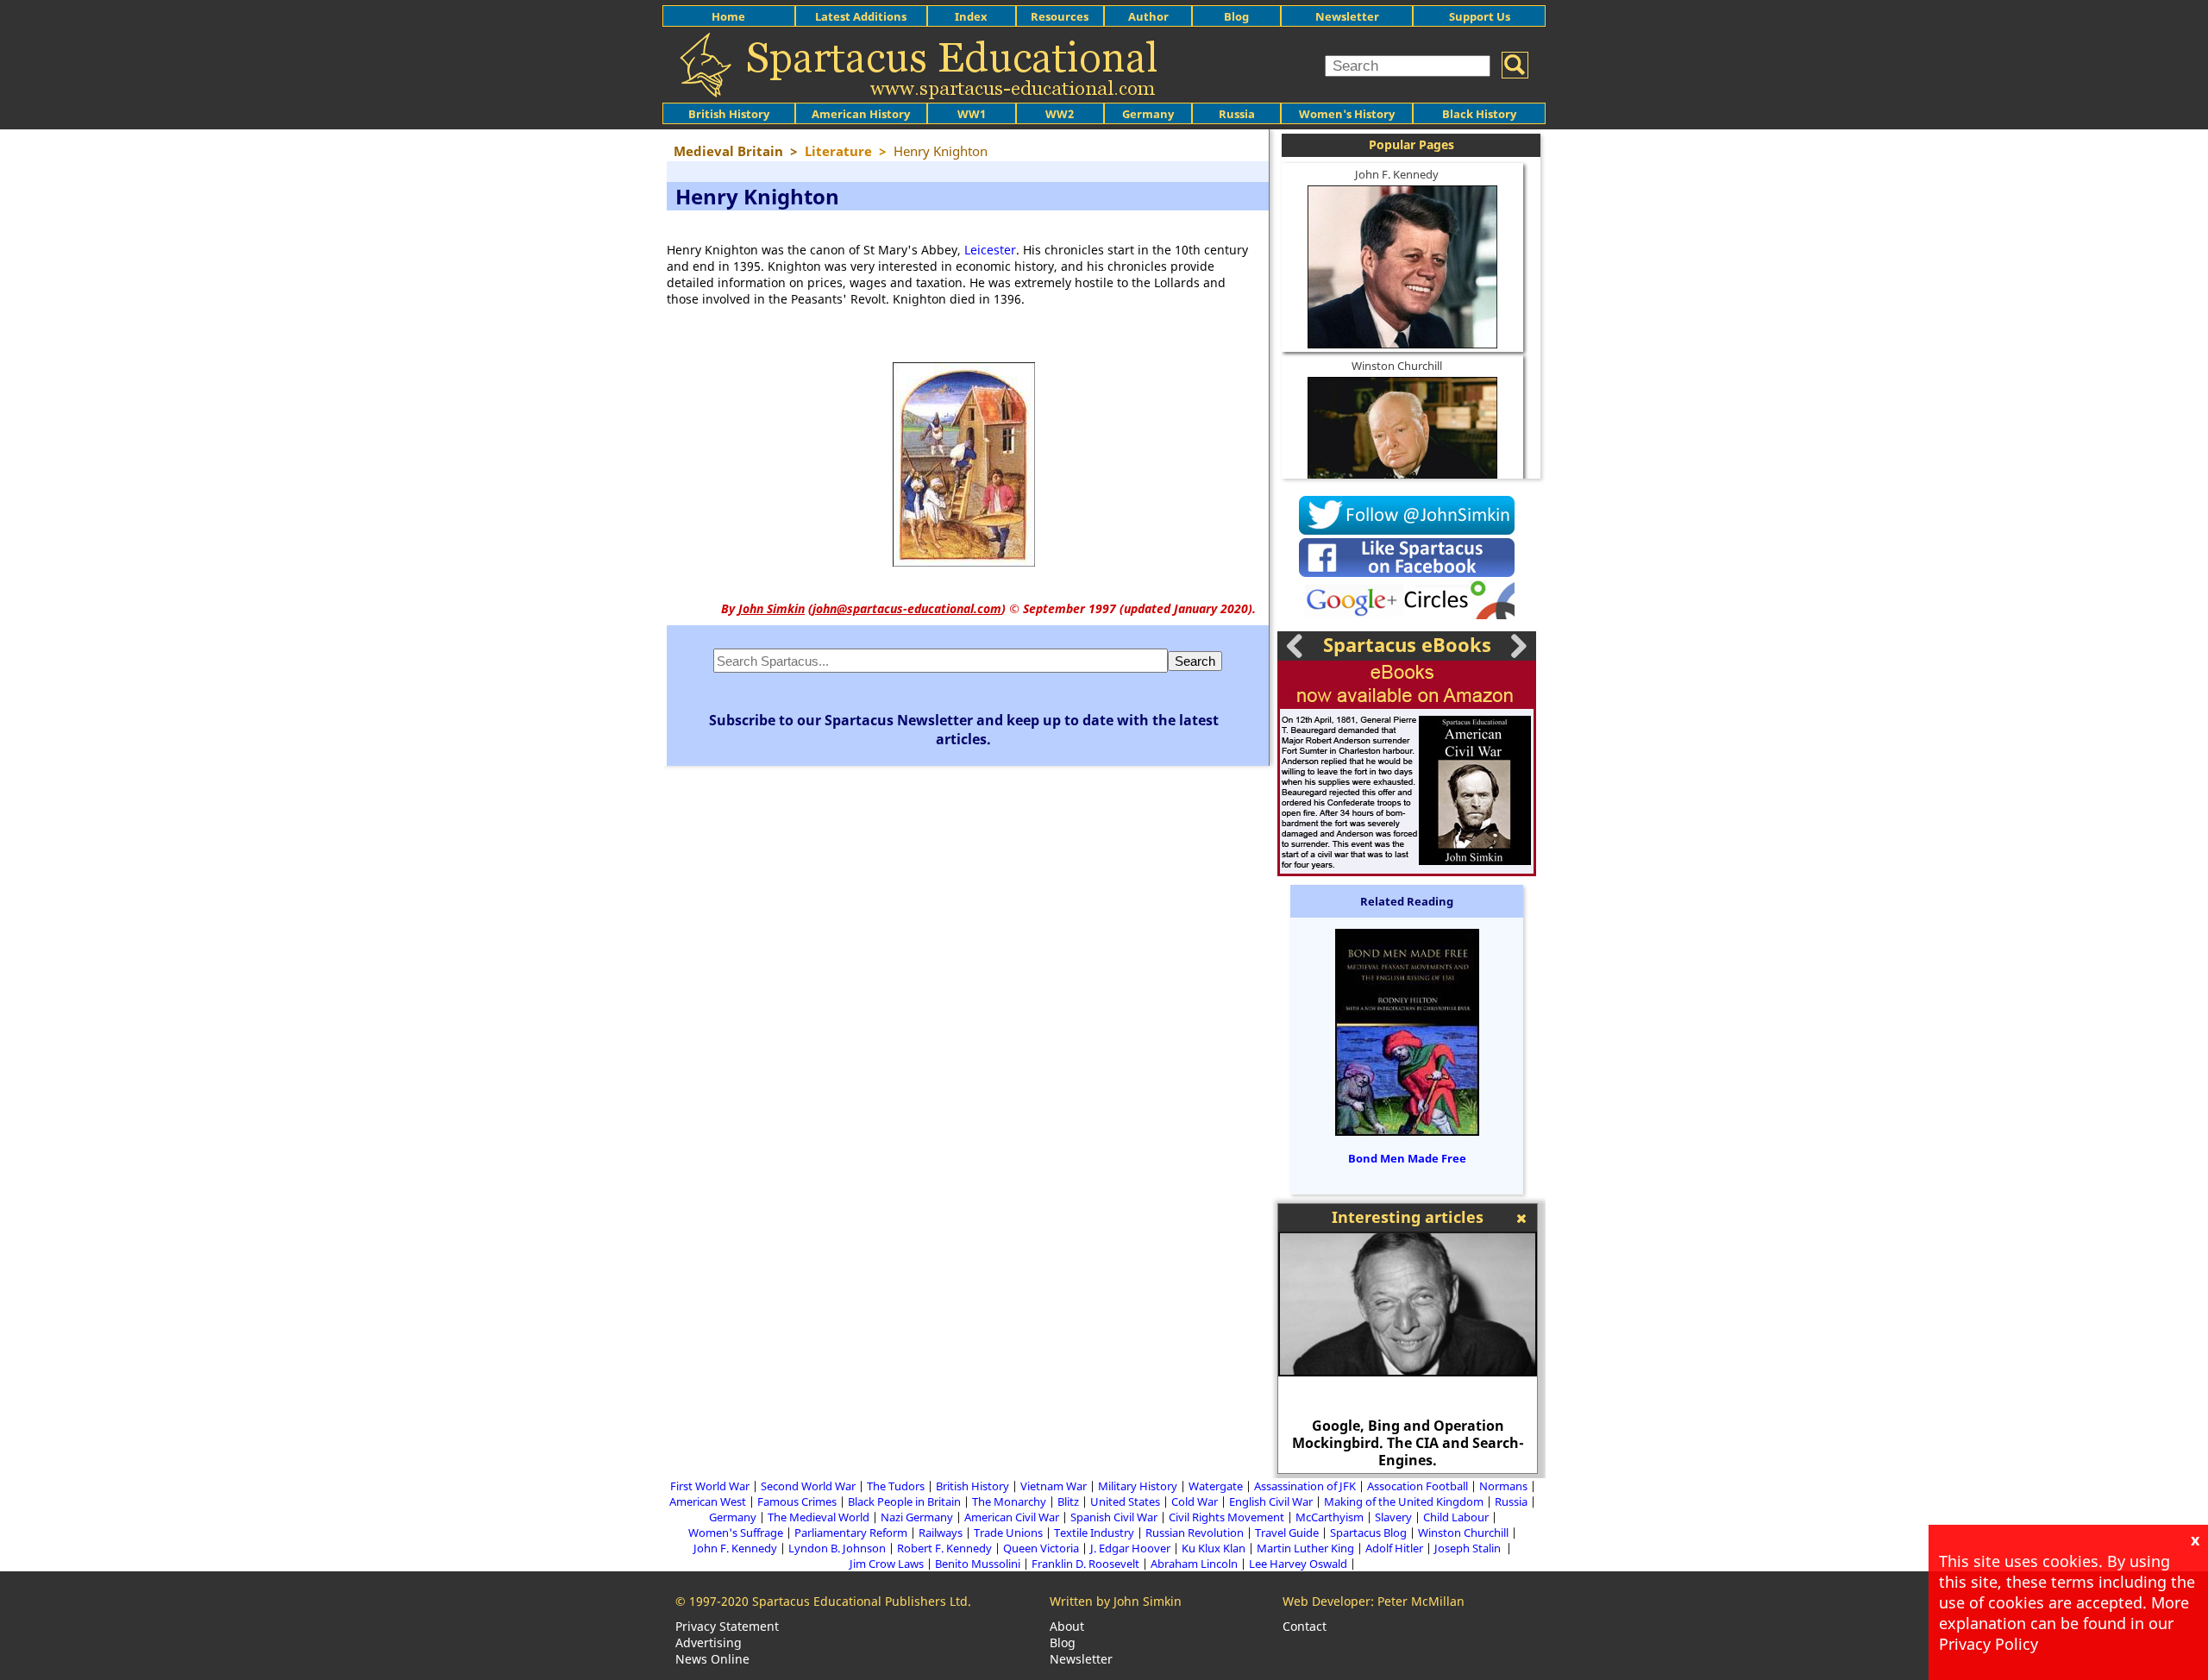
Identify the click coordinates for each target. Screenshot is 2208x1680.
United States (1125, 1501)
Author (1148, 16)
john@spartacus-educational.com (907, 608)
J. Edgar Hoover (1130, 1548)
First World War (710, 1486)
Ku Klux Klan (1214, 1548)
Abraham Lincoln (1194, 1564)
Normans (1503, 1486)
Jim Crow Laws (887, 1564)
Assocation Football (1418, 1486)
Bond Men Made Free (1407, 1158)
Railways (941, 1533)
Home (728, 16)
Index (971, 16)
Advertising (709, 1642)
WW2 (1060, 114)
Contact (1305, 1626)
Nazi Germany (917, 1517)
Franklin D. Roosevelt (1085, 1564)
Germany (1148, 114)
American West (708, 1501)
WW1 (972, 114)
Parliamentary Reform (851, 1533)
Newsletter (1347, 16)
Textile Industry (1094, 1533)
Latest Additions (861, 16)
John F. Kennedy (1397, 174)
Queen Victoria (1041, 1548)
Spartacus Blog (1368, 1533)
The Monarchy (1009, 1501)
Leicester (990, 250)
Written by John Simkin (1116, 1601)
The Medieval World (819, 1517)
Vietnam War (1054, 1486)
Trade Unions (1008, 1533)
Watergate (1216, 1486)
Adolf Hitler (1394, 1548)
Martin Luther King (1305, 1548)
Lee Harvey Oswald (1298, 1564)
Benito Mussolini (978, 1564)
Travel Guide (1287, 1533)
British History (972, 1486)
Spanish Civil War (1114, 1517)
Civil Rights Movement (1226, 1517)
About (1067, 1626)
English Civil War (1271, 1501)
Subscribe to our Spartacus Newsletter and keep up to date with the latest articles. (964, 730)
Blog (1236, 16)
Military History (1138, 1486)
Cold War (1195, 1501)
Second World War (808, 1486)
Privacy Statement (727, 1626)
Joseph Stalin (1469, 1548)
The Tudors (896, 1486)
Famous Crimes (797, 1501)
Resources (1060, 16)
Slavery (1393, 1517)
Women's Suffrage (736, 1533)
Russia (1237, 114)
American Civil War (1012, 1517)
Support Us (1480, 16)
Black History (1479, 114)
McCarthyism (1330, 1517)
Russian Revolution (1195, 1533)
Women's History (1347, 114)
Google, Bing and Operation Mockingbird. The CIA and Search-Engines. (1408, 1443)
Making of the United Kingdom (1404, 1501)
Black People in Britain (904, 1501)
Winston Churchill (1397, 366)
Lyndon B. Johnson (837, 1548)
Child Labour (1456, 1517)
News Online (712, 1659)
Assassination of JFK (1305, 1486)
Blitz (1068, 1501)
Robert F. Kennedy (944, 1548)
